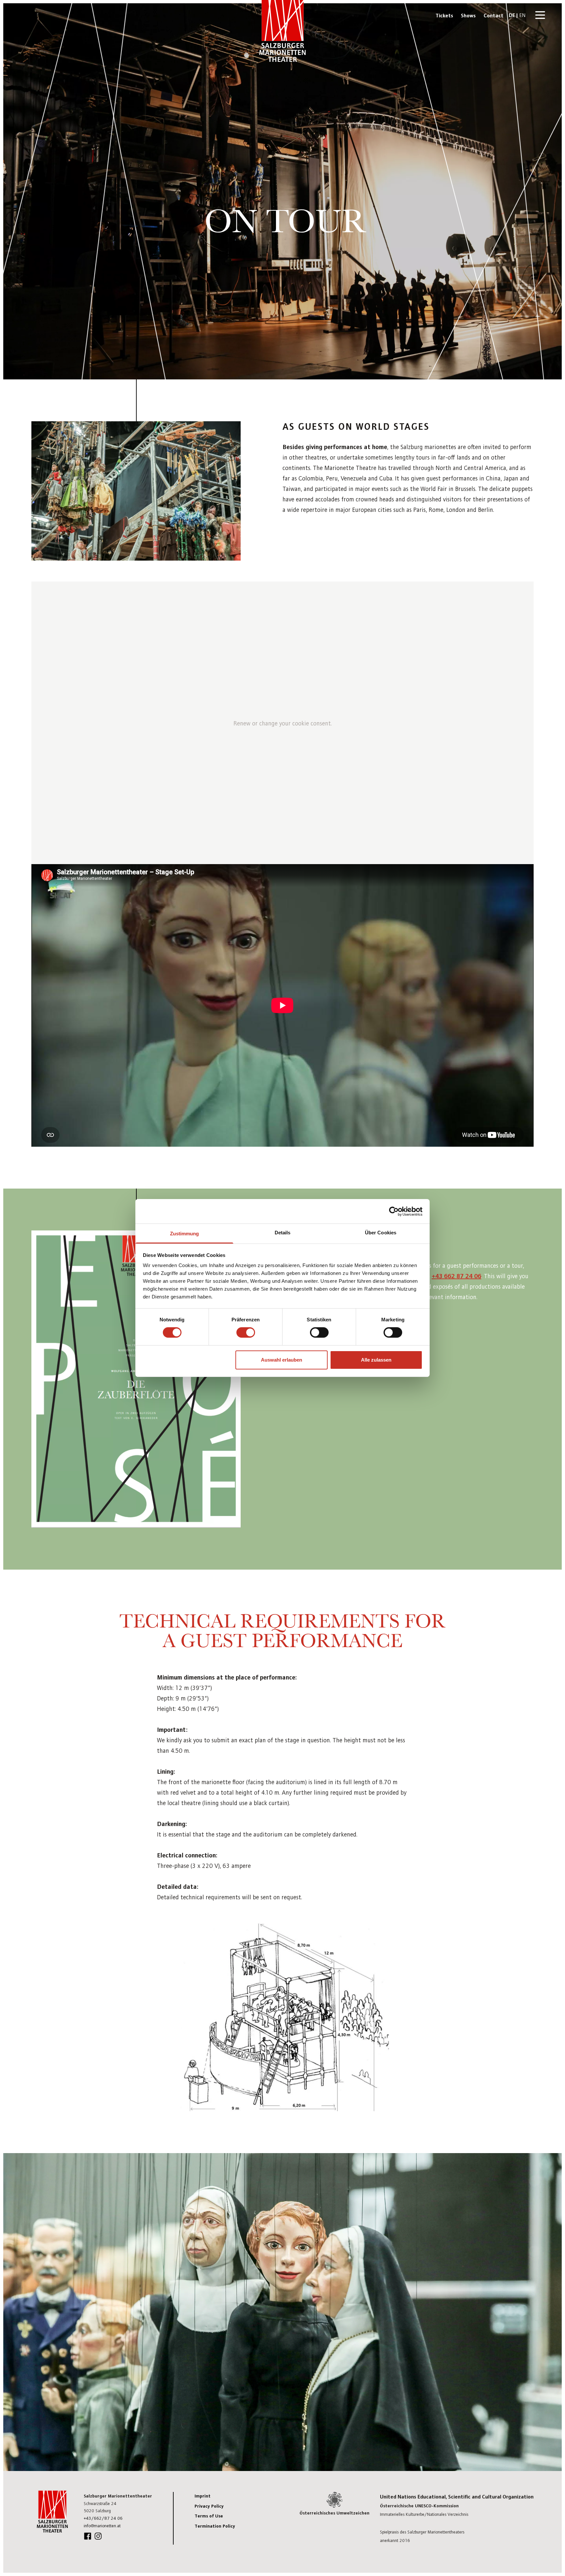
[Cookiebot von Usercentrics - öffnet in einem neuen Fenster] (394, 1211)
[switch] (246, 1332)
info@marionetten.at (102, 2525)
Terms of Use (209, 2515)
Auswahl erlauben (282, 1360)
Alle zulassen (376, 1360)
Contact (494, 15)
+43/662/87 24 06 (103, 2518)
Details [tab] (283, 1233)
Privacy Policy (209, 2506)
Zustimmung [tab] (185, 1234)
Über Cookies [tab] (381, 1233)
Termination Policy (215, 2526)
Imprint (203, 2496)
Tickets (444, 15)
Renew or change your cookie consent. (283, 723)
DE (512, 15)
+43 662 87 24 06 (456, 1275)
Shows (468, 15)
